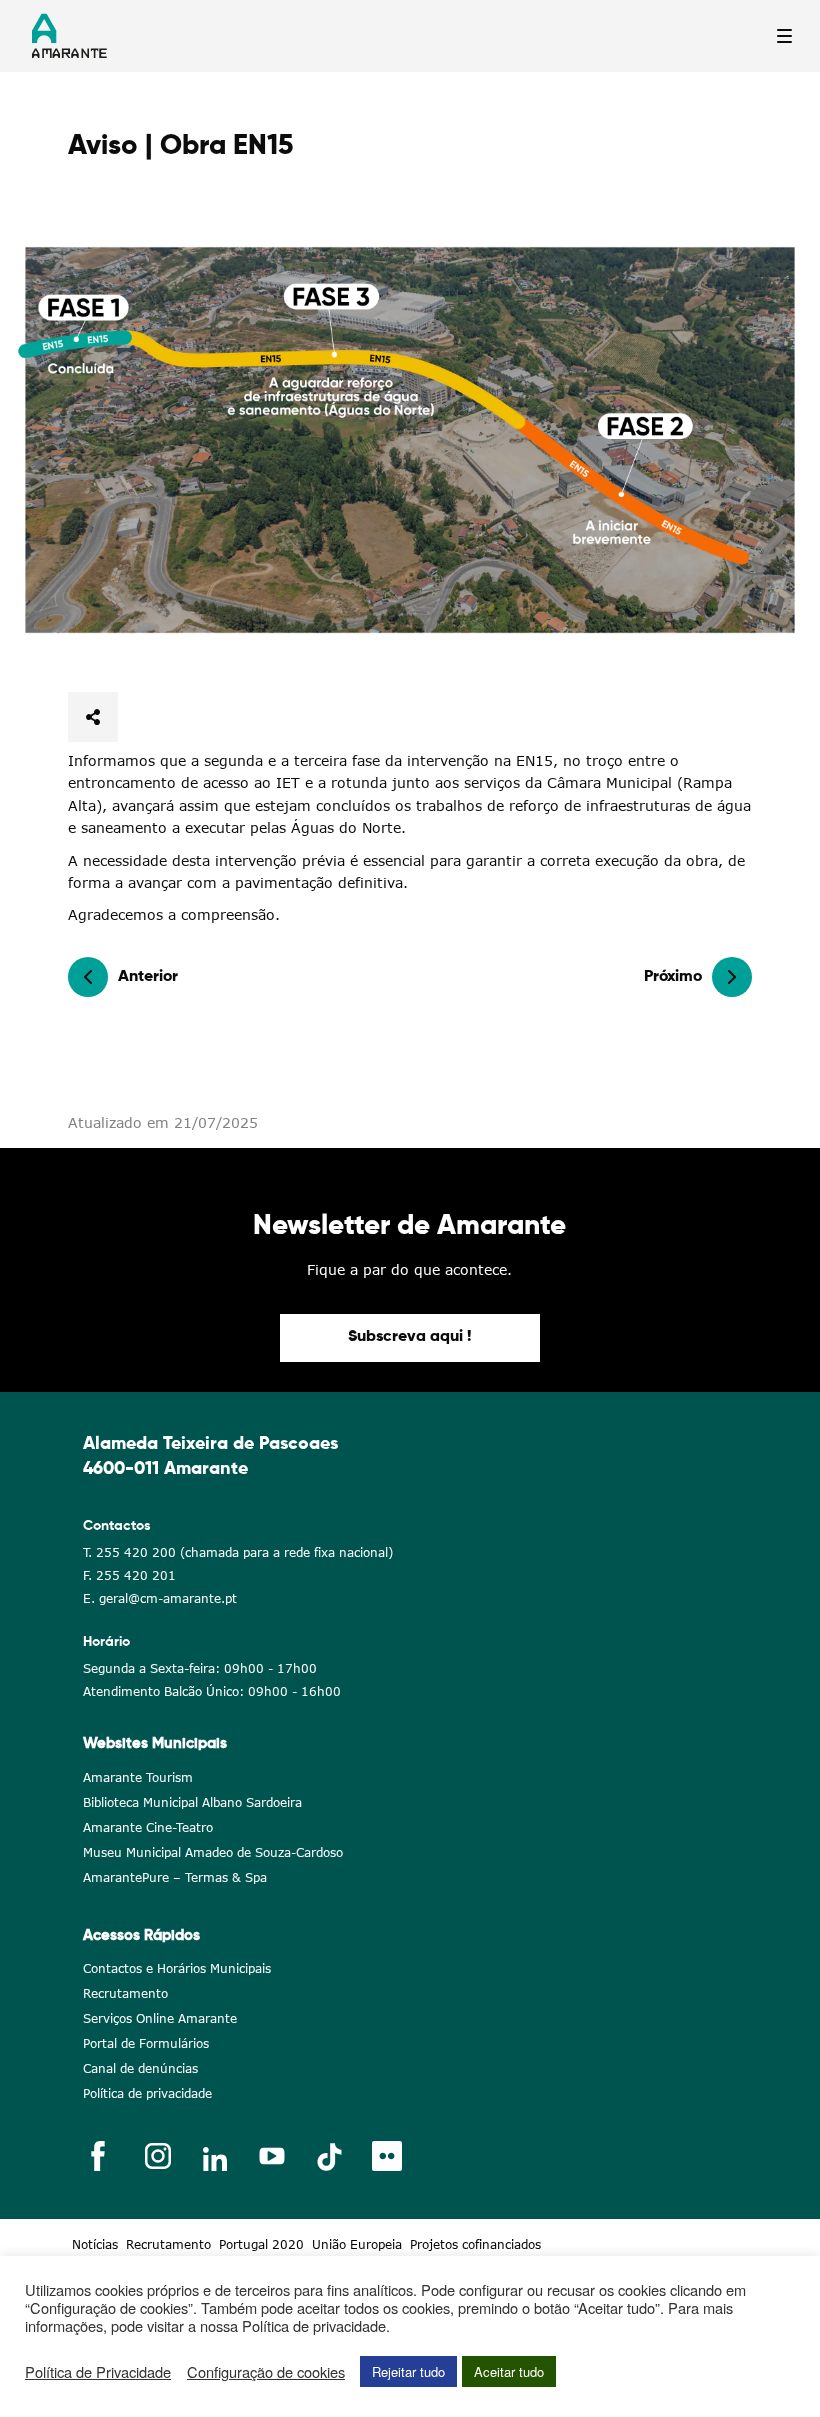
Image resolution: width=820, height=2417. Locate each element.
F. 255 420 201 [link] (129, 1575)
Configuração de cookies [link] (266, 2372)
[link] (410, 440)
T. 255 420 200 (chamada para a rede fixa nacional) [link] (238, 1552)
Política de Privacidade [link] (98, 2372)
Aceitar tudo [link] (509, 2371)
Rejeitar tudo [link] (408, 2371)
